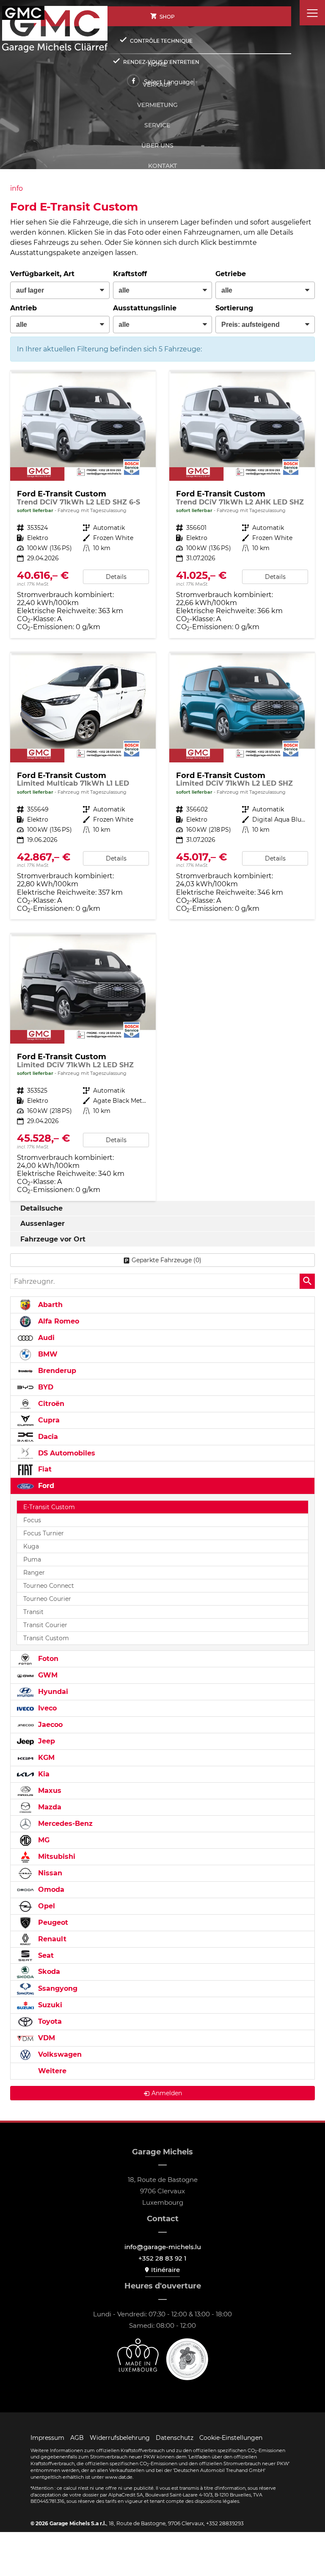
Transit (33, 1612)
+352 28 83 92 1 (162, 2258)
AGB (77, 2438)
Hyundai (52, 1692)
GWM (47, 1675)
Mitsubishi (56, 1857)
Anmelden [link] (167, 2093)
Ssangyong (57, 1988)
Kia (43, 1774)
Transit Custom (46, 1638)
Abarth (49, 1305)
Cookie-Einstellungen (231, 2438)
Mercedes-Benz (64, 1824)
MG (43, 1840)
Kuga (31, 1546)
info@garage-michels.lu (163, 2247)
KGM (45, 1758)
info (17, 188)
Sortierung (234, 308)
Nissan (49, 1873)
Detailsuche (41, 1208)
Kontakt (162, 166)
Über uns (157, 145)
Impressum (47, 2438)
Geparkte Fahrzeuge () (167, 1260)
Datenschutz (175, 2438)
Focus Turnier (44, 1533)
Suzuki (49, 2005)
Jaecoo (49, 1725)
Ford (45, 1486)
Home (157, 64)
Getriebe (231, 274)
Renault (51, 1939)
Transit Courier (45, 1625)
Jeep (45, 1741)
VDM (45, 2038)
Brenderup (56, 1371)
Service (157, 125)
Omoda (50, 1890)
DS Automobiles (66, 1453)
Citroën (50, 1404)
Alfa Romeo (58, 1321)
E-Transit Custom (49, 1507)
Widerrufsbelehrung (120, 2438)
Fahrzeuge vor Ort (53, 1239)
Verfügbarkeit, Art (42, 274)
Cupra (48, 1420)
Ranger (34, 1573)
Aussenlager (43, 1224)
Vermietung (157, 105)
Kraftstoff (130, 274)
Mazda (49, 1807)
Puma (32, 1559)
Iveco (46, 1708)
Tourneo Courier (47, 1599)
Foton (47, 1659)
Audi (45, 1338)
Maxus (49, 1791)
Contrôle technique (161, 41)
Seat (45, 1955)
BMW (47, 1354)
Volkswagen (59, 2054)
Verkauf (157, 85)
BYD (45, 1387)
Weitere (51, 2071)
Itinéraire (165, 2270)
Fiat (44, 1469)
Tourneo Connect (49, 1586)
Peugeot (52, 1922)
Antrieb (23, 308)
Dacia (47, 1437)
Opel (45, 1906)
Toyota (49, 2021)
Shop (167, 17)
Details (116, 577)
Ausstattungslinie (145, 308)
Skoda (48, 1972)
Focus (32, 1520)
